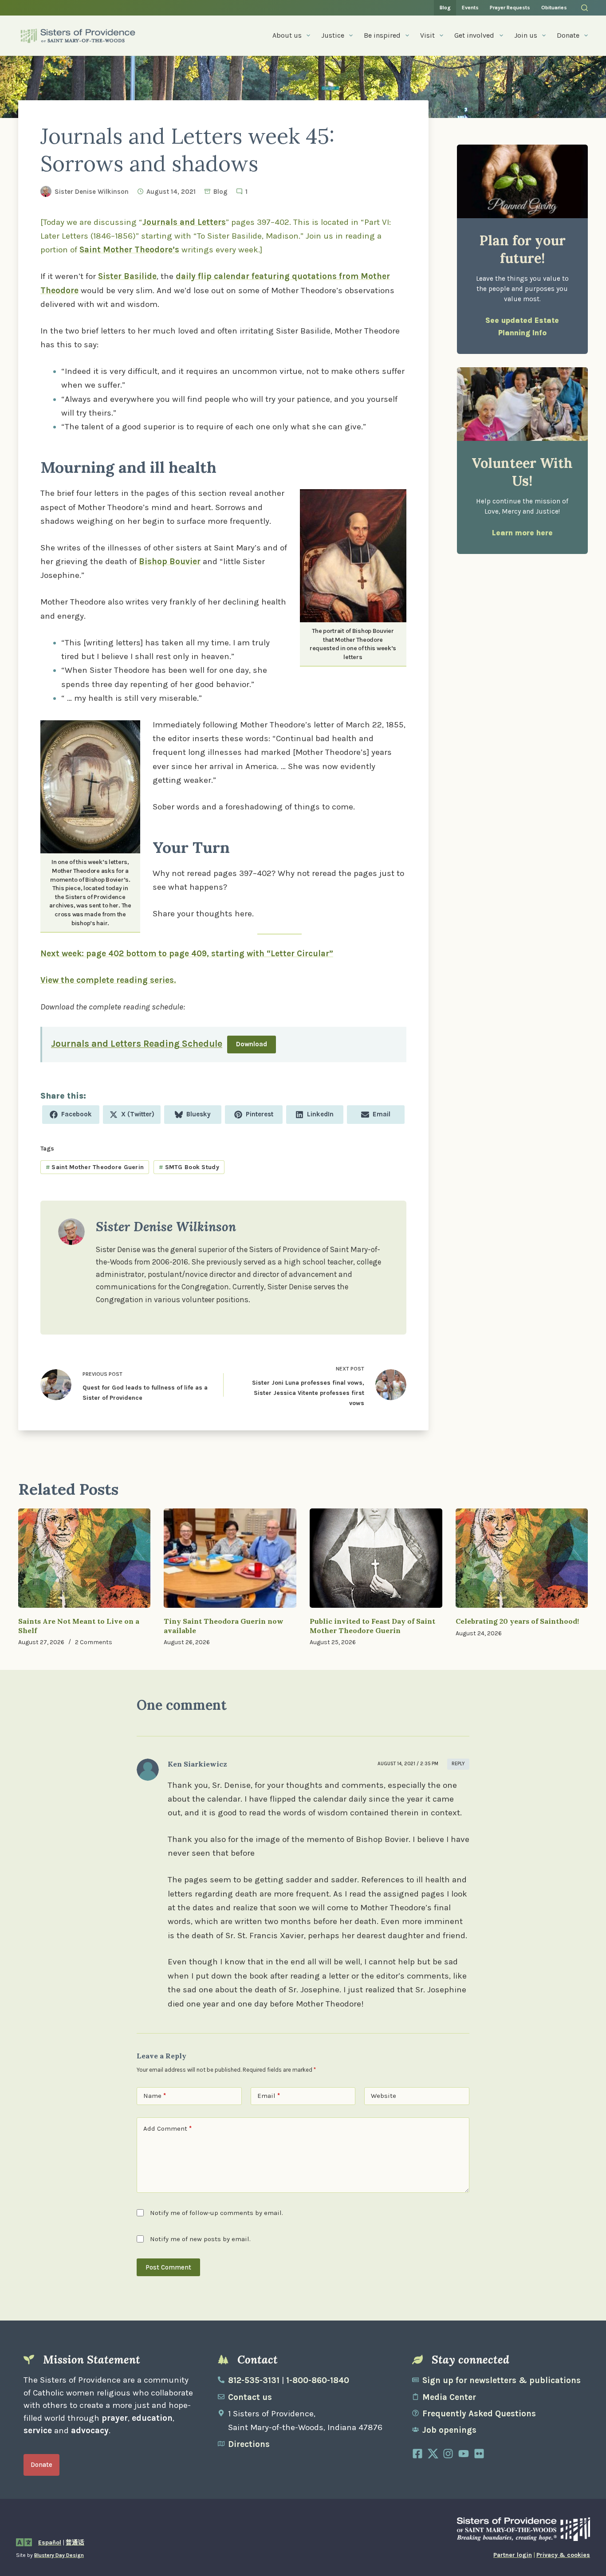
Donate (568, 35)
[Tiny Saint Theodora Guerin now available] (230, 1558)
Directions (249, 2444)
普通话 (75, 2543)
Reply (458, 1764)
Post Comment (168, 2267)
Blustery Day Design (59, 2555)
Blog (445, 8)
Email (269, 2096)
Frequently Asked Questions (479, 2414)
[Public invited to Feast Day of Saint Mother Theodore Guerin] (376, 1558)
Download (252, 1044)
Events (470, 8)
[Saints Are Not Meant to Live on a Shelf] (85, 1558)
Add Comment (167, 2128)
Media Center (449, 2397)
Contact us (250, 2397)
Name (155, 2096)
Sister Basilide (127, 276)
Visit (427, 35)
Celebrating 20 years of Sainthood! (517, 1621)
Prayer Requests (510, 8)
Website (384, 2096)
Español (50, 2543)
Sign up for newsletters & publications (502, 2380)
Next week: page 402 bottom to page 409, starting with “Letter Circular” (187, 954)
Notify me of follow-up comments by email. (216, 2213)
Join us (526, 35)
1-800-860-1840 (318, 2380)
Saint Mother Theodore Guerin (95, 1167)
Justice (333, 35)
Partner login (513, 2555)
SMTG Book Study (189, 1167)
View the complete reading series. (108, 980)
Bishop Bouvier (170, 562)
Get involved (474, 35)
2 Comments (94, 1642)
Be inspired (382, 35)
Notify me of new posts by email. (200, 2239)
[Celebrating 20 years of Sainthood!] (522, 1558)
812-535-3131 (254, 2380)
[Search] (584, 8)
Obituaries (554, 8)
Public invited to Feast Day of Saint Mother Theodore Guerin (372, 1626)
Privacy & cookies (563, 2555)
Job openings (449, 2430)
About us (287, 35)
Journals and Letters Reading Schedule (137, 1043)
